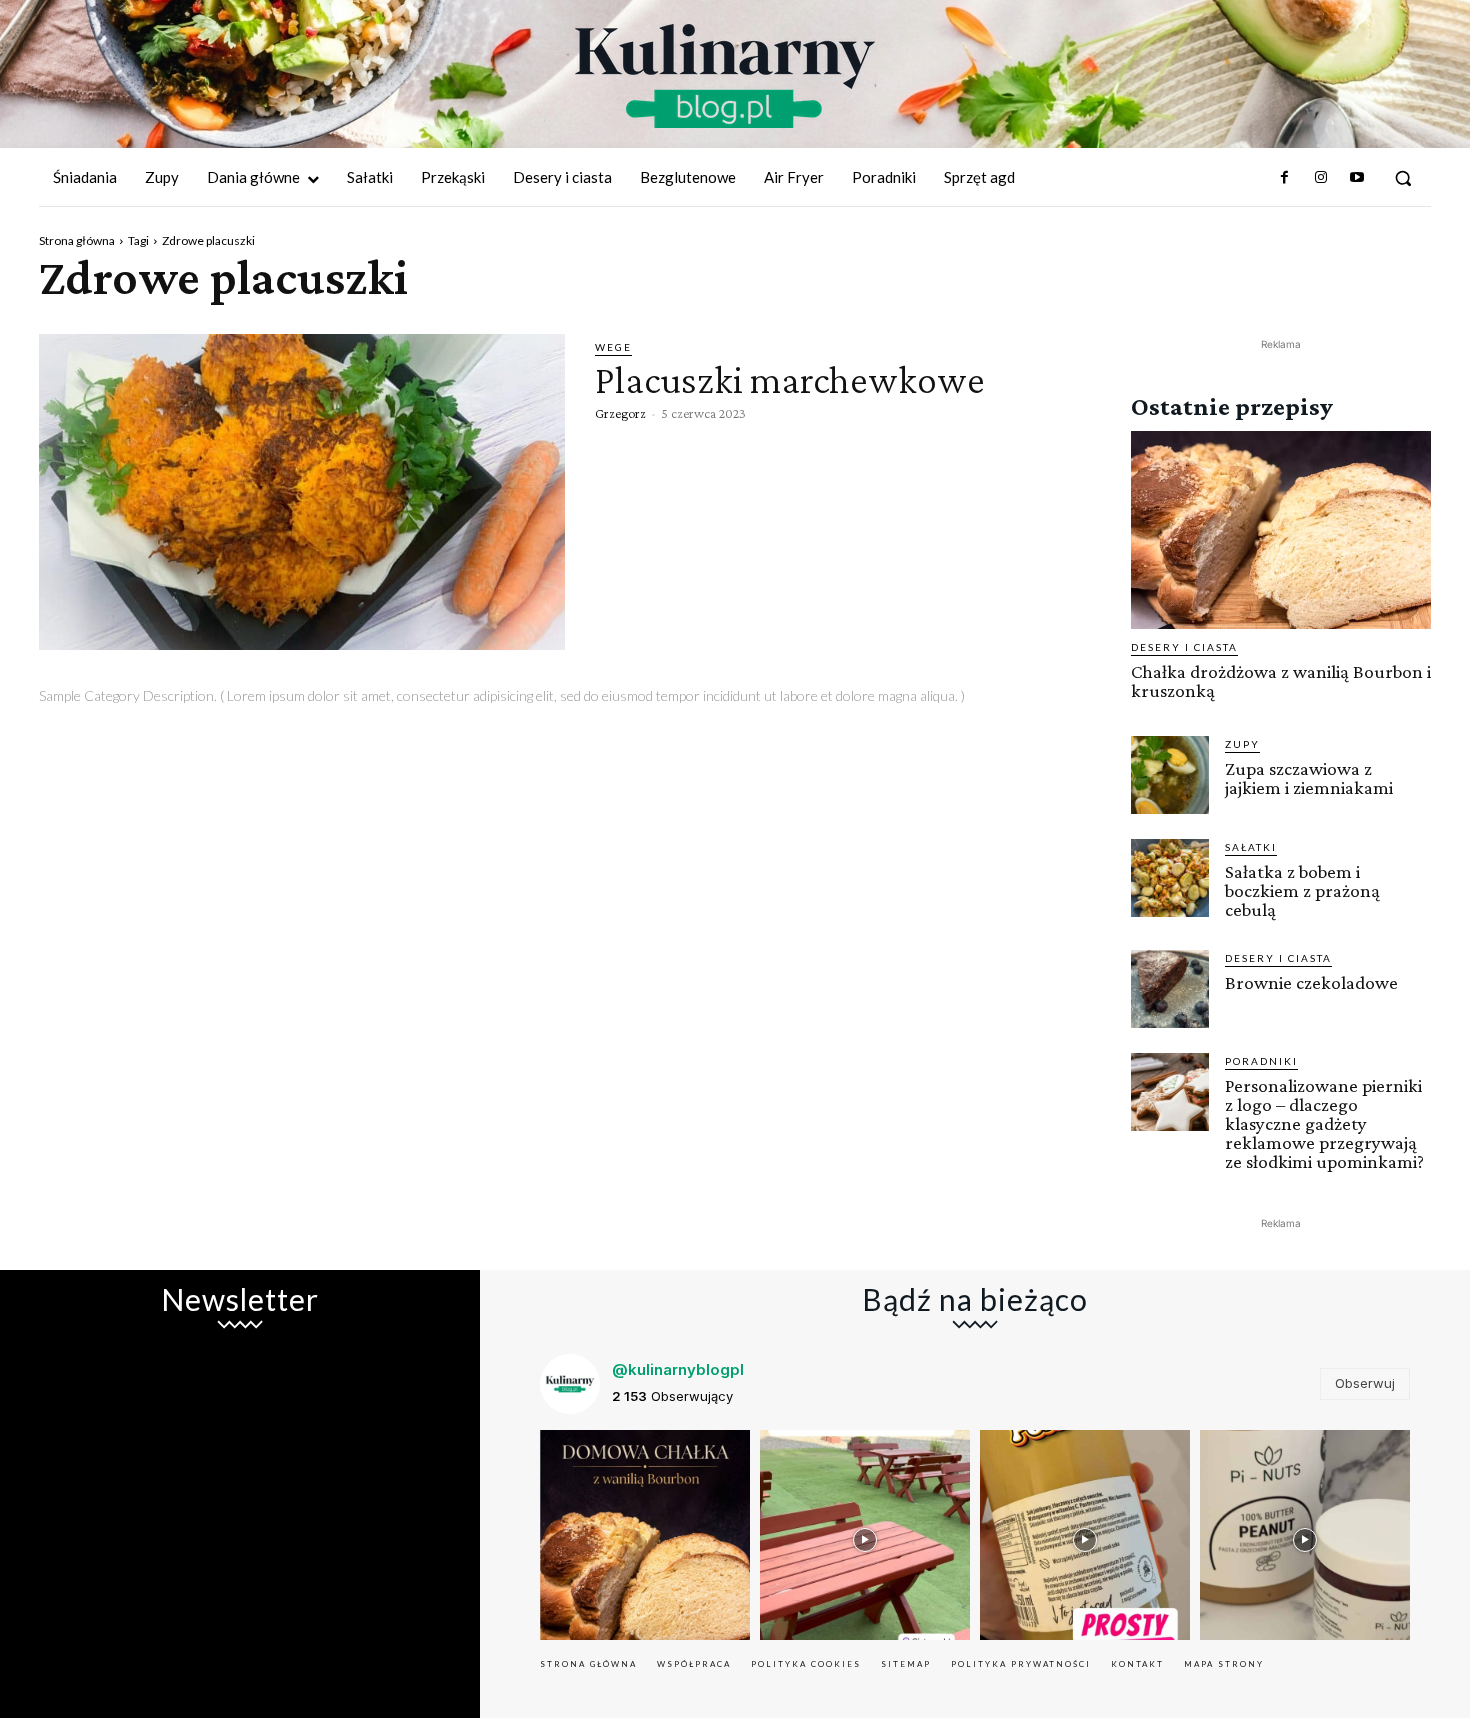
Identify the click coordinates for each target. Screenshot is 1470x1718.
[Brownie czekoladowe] (1170, 989)
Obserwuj (1365, 1383)
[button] (1403, 178)
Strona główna (77, 240)
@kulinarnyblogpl (678, 1369)
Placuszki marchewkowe (790, 379)
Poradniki (1261, 1061)
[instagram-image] (645, 1535)
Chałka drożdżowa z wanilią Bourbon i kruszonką (1281, 681)
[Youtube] (1357, 178)
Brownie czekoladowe (1311, 982)
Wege (613, 347)
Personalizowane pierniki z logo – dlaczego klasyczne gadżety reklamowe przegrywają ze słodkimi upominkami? (1324, 1123)
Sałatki (1251, 847)
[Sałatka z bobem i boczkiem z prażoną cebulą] (1170, 878)
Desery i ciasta (1184, 647)
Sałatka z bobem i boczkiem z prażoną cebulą (1302, 890)
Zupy (1242, 744)
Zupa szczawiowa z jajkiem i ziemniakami (1309, 778)
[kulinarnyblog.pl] (725, 76)
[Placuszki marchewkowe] (302, 492)
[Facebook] (1284, 178)
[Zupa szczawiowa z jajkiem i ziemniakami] (1170, 775)
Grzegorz (620, 413)
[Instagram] (1320, 178)
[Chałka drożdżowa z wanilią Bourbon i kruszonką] (1281, 530)
